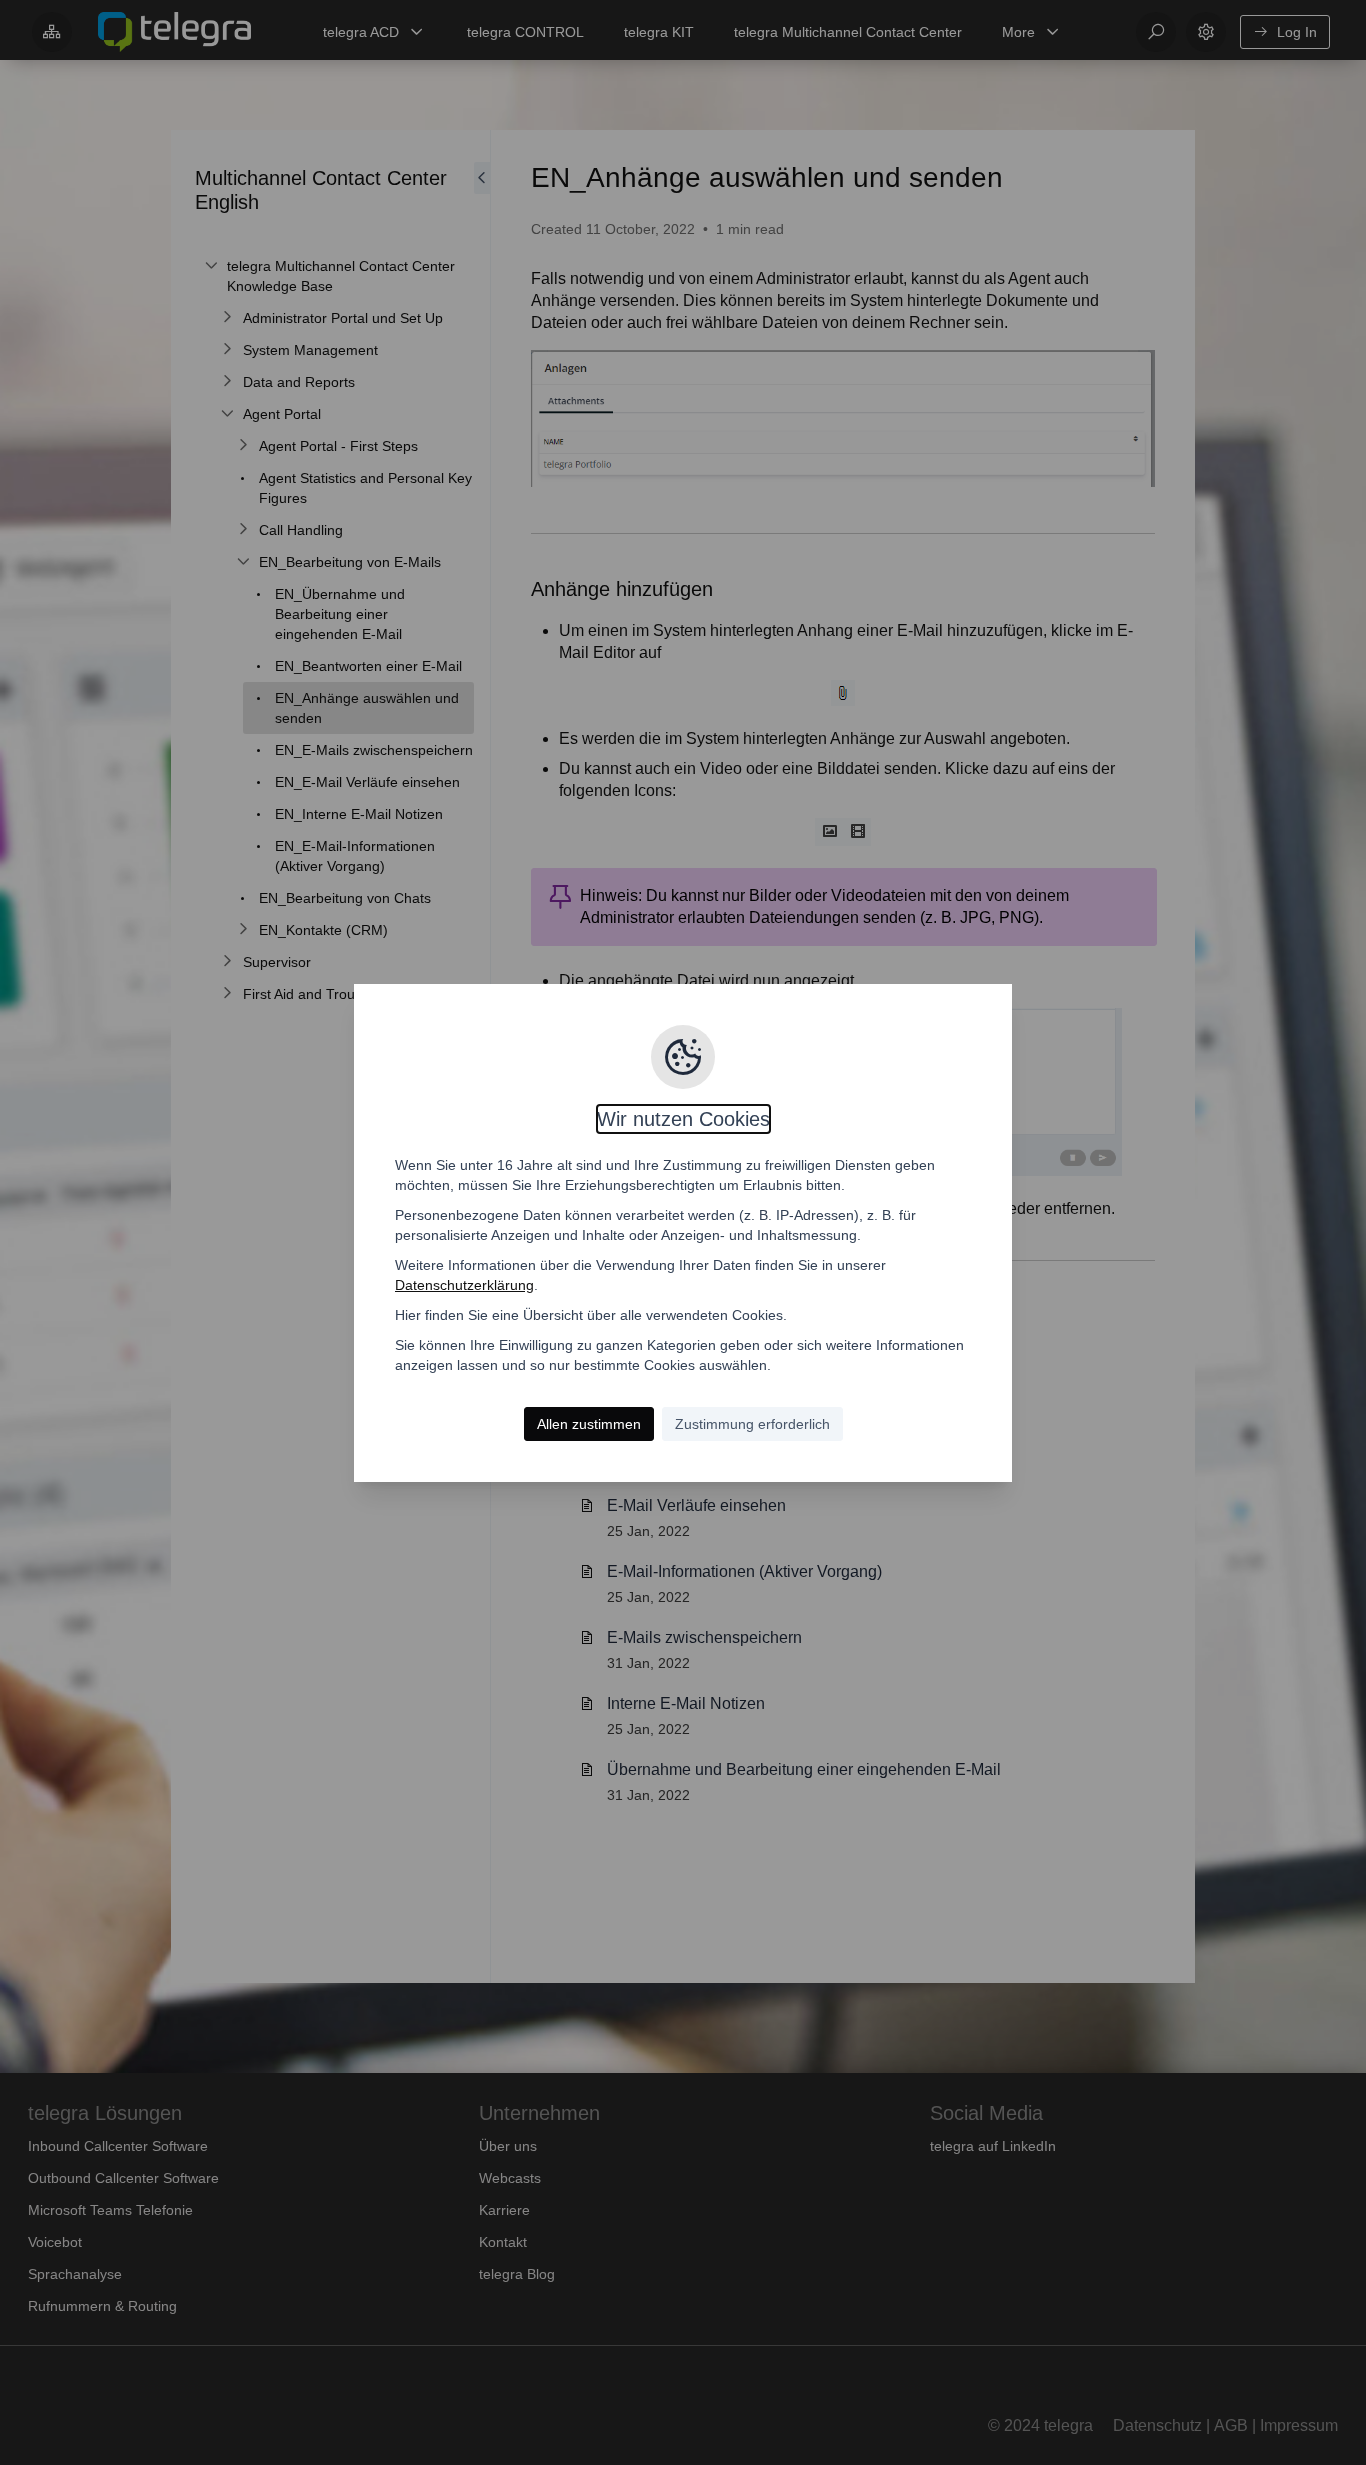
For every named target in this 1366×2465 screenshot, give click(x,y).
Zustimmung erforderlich (752, 1424)
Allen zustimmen (589, 1424)
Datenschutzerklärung (464, 1285)
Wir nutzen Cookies (683, 1119)
